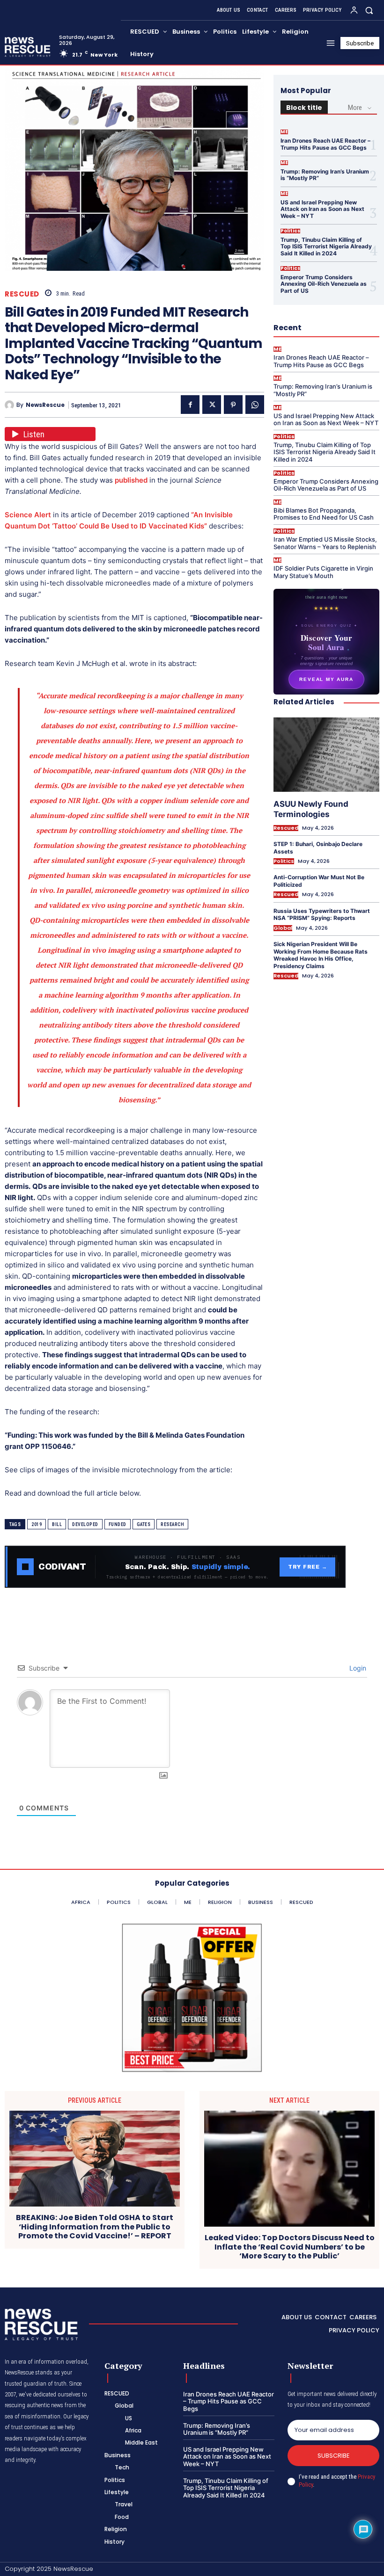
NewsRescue (45, 405)
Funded (118, 1524)
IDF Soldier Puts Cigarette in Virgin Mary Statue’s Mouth (323, 572)
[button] (369, 10)
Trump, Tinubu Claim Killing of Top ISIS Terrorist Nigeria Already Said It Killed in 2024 (326, 246)
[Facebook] (190, 405)
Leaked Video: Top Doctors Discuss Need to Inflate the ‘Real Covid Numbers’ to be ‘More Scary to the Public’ (290, 2247)
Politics (290, 231)
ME (284, 132)
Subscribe (334, 2456)
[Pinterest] (233, 405)
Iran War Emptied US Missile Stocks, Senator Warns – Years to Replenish (325, 543)
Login (357, 1668)
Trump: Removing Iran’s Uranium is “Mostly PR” (325, 175)
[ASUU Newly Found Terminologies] (326, 754)
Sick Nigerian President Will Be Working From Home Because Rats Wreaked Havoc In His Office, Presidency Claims (321, 955)
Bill (57, 1524)
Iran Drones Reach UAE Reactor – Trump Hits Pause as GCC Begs (325, 144)
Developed (85, 1524)
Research (172, 1524)
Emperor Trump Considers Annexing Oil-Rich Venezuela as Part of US (324, 284)
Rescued (22, 294)
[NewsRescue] (28, 47)
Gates (144, 1524)
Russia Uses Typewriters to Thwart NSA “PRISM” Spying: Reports (322, 915)
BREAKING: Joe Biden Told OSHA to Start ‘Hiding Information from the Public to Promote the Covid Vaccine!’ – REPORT (95, 2227)
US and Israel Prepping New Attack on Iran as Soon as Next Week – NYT (322, 209)
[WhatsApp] (255, 405)
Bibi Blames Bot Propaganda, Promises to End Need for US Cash (324, 514)
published (131, 480)
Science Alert (28, 515)
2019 (37, 1524)
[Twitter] (212, 405)
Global (283, 928)
